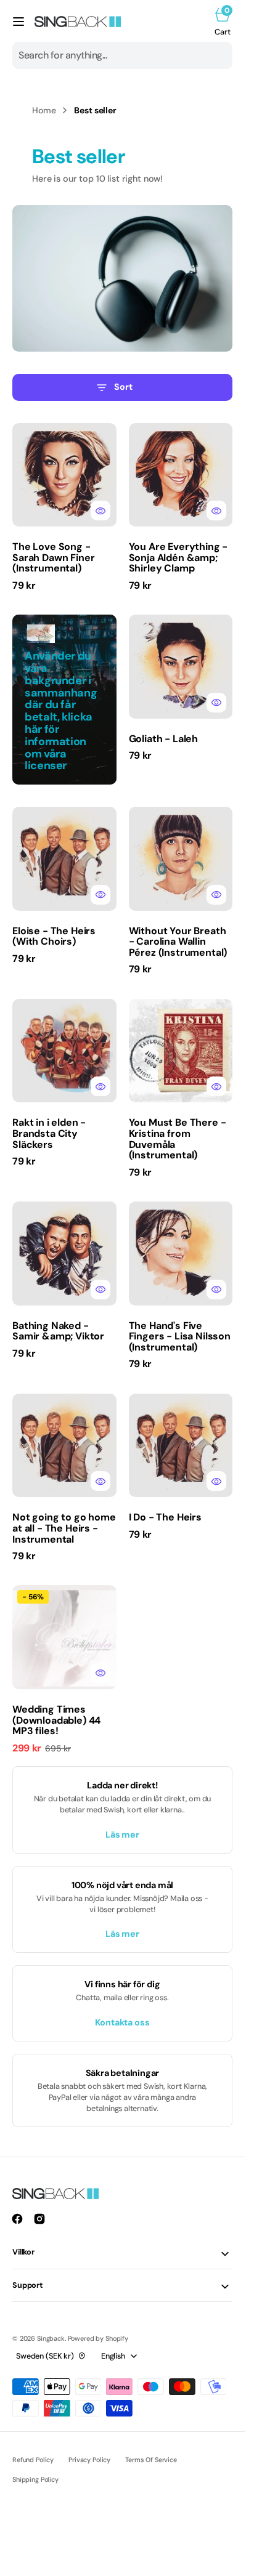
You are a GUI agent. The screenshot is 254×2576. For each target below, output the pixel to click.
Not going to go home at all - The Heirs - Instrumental (64, 1528)
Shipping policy (35, 2479)
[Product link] (64, 475)
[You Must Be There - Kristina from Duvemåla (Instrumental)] (181, 1143)
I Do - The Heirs (165, 1517)
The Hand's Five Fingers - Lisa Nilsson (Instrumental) (180, 1336)
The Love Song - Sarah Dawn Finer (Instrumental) (53, 557)
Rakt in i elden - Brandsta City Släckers (49, 1133)
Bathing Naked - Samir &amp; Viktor (58, 1331)
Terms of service (151, 2460)
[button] (18, 22)
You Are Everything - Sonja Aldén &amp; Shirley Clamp (178, 557)
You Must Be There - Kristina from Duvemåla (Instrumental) (178, 1139)
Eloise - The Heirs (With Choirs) (54, 936)
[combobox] (122, 55)
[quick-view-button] (100, 511)
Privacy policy (89, 2460)
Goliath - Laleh (164, 739)
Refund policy (33, 2460)
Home (44, 110)
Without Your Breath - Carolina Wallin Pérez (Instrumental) (178, 942)
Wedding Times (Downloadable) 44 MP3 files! (56, 1720)
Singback (51, 2338)
